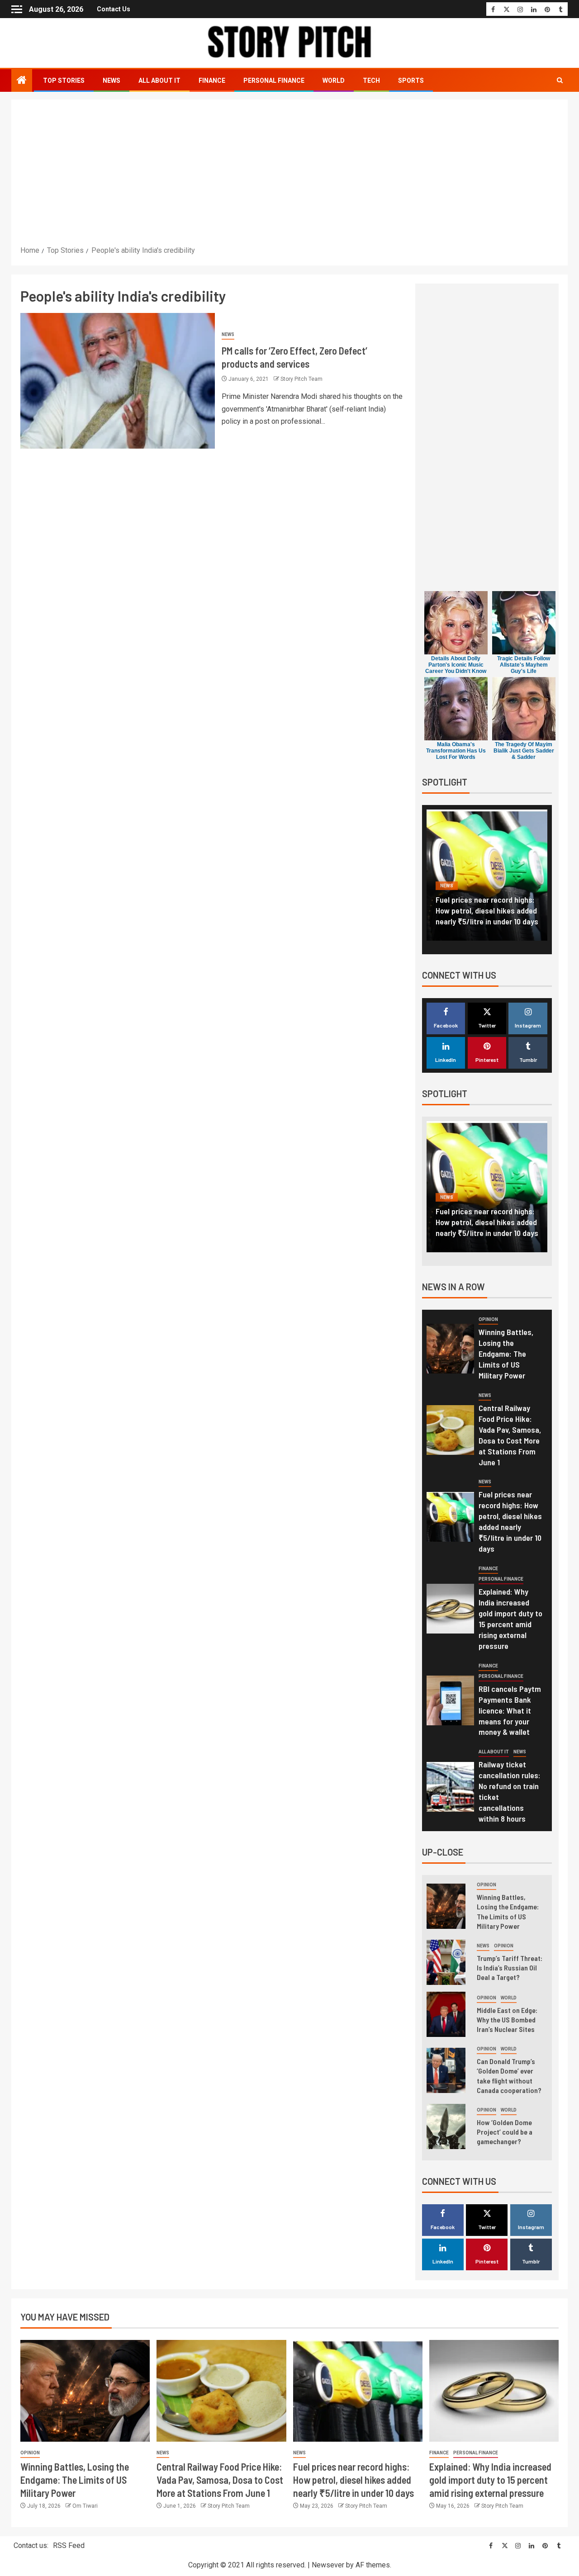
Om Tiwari (85, 2506)
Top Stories (64, 80)
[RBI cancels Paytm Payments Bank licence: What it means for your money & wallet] (450, 1700)
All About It (159, 80)
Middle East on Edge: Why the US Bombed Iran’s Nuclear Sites (507, 2020)
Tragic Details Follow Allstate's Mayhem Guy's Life (524, 665)
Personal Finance (274, 80)
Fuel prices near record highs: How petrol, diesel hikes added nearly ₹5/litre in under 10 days (510, 1521)
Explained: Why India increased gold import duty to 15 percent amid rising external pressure (487, 910)
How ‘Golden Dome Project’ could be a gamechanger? (505, 2132)
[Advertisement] (289, 176)
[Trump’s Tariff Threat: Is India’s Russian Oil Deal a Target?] (446, 1962)
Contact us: (31, 2545)
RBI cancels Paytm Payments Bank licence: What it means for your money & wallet (510, 1710)
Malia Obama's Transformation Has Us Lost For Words (456, 751)
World (334, 80)
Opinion (488, 1319)
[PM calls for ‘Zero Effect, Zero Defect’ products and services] (118, 381)
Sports (411, 80)
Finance (212, 80)
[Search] (560, 80)
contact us (114, 9)
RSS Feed (69, 2545)
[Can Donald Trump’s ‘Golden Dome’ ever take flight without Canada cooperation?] (446, 2070)
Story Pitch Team (301, 379)
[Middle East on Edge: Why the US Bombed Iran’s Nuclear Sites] (446, 2014)
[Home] (22, 81)
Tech (371, 80)
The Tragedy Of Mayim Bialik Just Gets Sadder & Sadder (524, 751)
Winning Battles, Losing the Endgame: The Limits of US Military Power (506, 1354)
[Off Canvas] (17, 9)
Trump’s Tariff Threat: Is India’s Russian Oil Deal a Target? (510, 1968)
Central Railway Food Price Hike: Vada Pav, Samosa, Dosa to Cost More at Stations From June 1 (220, 2480)
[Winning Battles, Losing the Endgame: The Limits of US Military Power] (450, 1349)
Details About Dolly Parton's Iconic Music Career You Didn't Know (456, 665)
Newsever (328, 2565)
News (112, 80)
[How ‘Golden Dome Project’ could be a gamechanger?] (446, 2126)
